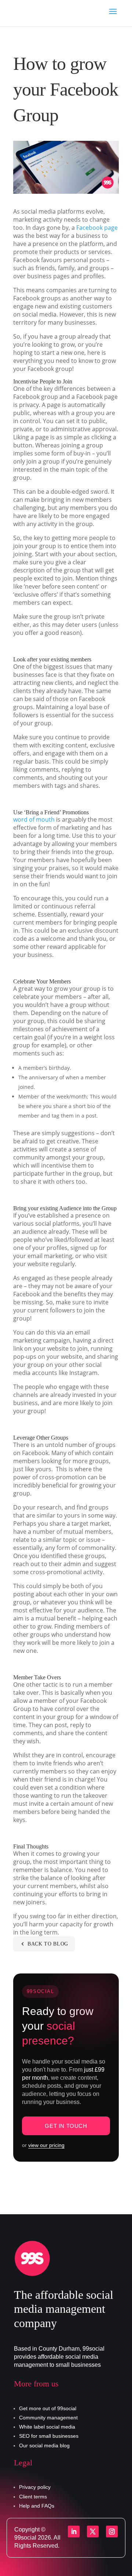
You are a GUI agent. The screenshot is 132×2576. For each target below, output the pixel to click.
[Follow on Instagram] (112, 2532)
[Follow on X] (93, 2532)
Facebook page (97, 228)
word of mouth (34, 819)
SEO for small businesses (49, 2436)
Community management (48, 2418)
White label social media (47, 2427)
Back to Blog (48, 1944)
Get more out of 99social (48, 2408)
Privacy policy (35, 2487)
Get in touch (66, 2126)
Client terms (33, 2497)
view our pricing (46, 2145)
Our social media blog (44, 2445)
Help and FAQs (37, 2506)
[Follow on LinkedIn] (74, 2532)
